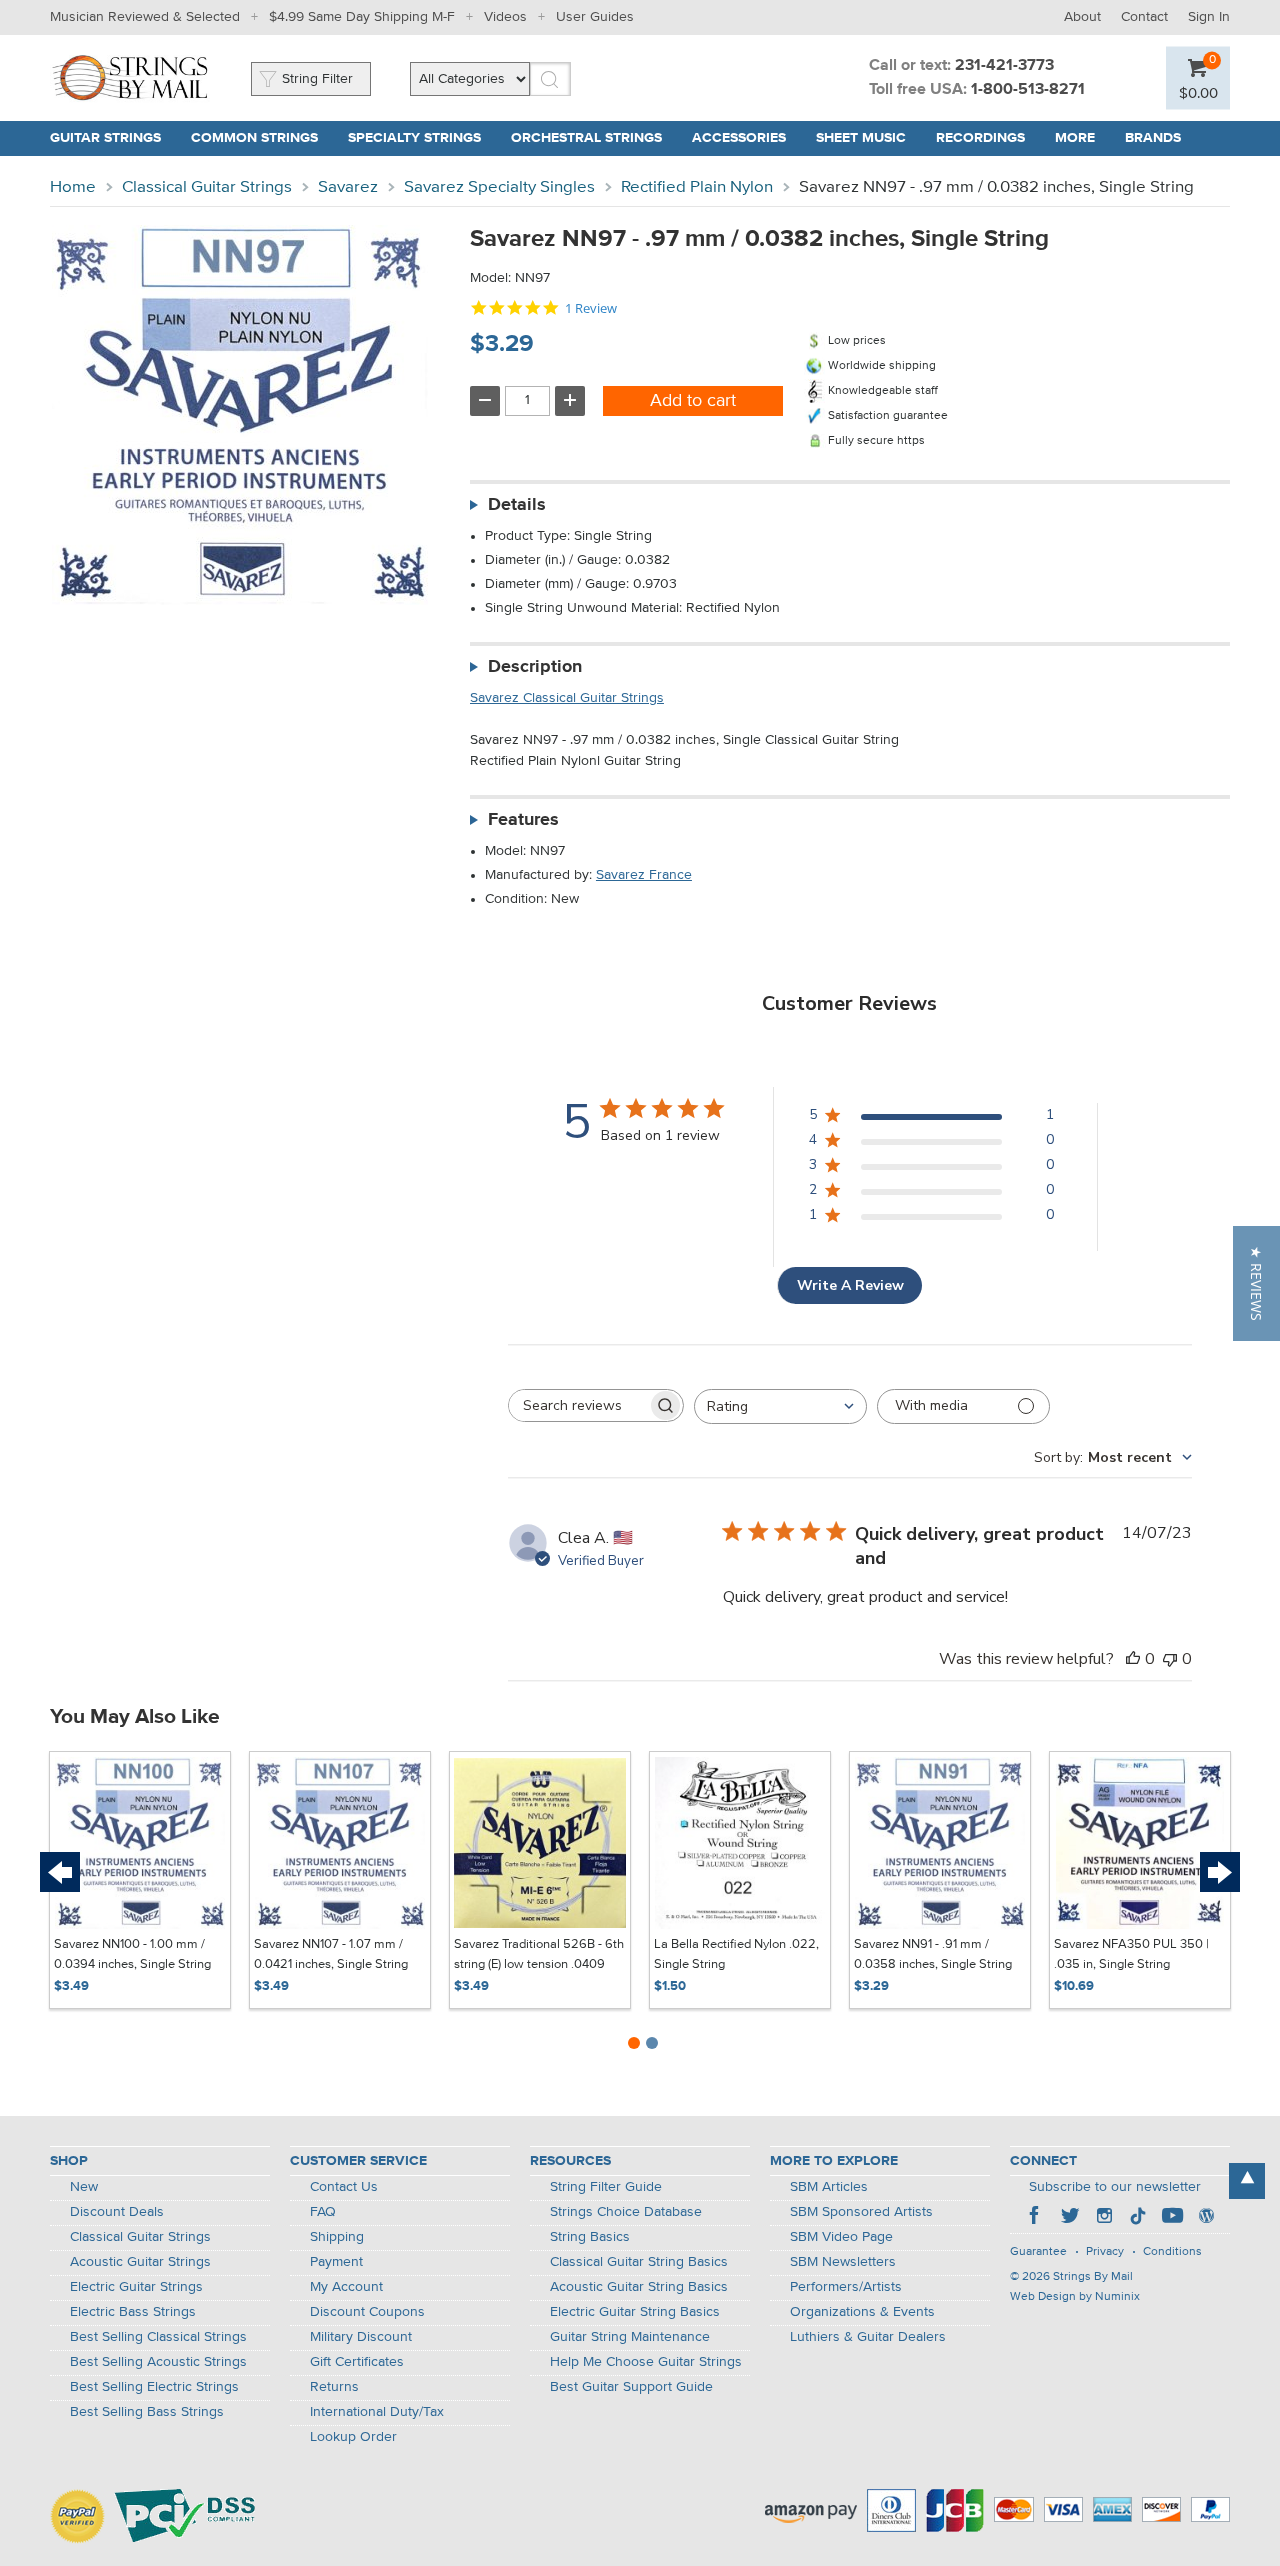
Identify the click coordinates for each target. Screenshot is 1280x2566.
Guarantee (1038, 2252)
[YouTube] (1172, 2218)
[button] (1256, 1283)
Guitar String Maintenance (630, 2337)
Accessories (739, 138)
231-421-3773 (1004, 66)
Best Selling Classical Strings (158, 2337)
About (1082, 17)
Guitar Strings (105, 138)
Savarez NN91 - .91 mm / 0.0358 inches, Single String (933, 1954)
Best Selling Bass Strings (147, 2412)
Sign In (1209, 17)
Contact (1144, 17)
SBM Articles (829, 2187)
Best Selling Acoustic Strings (158, 2362)
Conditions (1172, 2252)
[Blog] (1206, 2218)
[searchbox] (578, 1405)
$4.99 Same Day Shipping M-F (362, 17)
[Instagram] (1104, 2218)
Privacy (1105, 2252)
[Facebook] (1036, 2218)
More (1075, 138)
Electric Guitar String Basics (635, 2312)
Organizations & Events (862, 2312)
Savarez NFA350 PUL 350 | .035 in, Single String (1131, 1954)
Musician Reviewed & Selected (145, 17)
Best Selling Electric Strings (154, 2387)
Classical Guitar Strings (207, 187)
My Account (346, 2287)
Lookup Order (353, 2437)
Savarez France (644, 875)
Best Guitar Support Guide (631, 2387)
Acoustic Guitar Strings (140, 2262)
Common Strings (254, 138)
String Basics (590, 2237)
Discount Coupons (367, 2312)
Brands (1153, 138)
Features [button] (523, 820)
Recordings (980, 138)
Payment (336, 2262)
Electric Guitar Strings (136, 2287)
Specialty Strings (414, 138)
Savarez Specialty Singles (499, 187)
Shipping (337, 2237)
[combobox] (780, 1406)
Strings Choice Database (626, 2212)
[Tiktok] (1138, 2218)
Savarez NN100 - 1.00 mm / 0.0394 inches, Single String (132, 1954)
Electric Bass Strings (133, 2312)
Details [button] (517, 505)
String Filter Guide (606, 2187)
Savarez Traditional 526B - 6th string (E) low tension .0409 (539, 1954)
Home (73, 187)
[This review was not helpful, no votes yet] (1170, 1659)
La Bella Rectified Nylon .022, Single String (736, 1954)
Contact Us (344, 2187)
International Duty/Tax (377, 2412)
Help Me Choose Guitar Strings (646, 2362)
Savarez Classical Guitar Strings (567, 698)
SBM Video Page (841, 2237)
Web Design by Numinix (1075, 2297)
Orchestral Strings (586, 138)
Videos (505, 17)
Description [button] (535, 667)
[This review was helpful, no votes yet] (1133, 1659)
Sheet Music (861, 138)
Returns (334, 2387)
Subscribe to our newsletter (1115, 2187)
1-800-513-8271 (1028, 90)
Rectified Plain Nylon (697, 187)
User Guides (595, 17)
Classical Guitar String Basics (639, 2262)
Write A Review (850, 1285)
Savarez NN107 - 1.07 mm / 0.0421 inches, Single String (331, 1954)
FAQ (323, 2212)
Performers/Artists (846, 2287)
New (84, 2187)
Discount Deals (117, 2212)
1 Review (591, 308)
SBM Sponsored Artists (861, 2212)
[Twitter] (1070, 2218)
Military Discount (361, 2337)
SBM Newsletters (843, 2262)
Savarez (348, 187)
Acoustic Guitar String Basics (639, 2287)
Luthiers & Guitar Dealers (868, 2337)
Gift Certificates (357, 2362)
